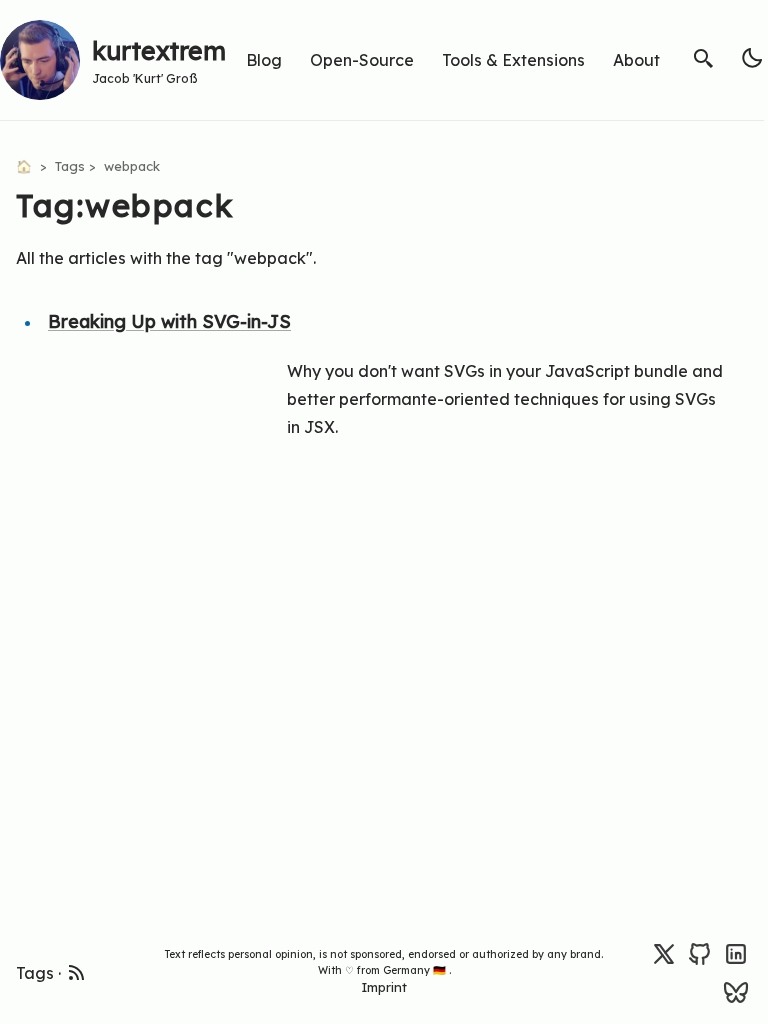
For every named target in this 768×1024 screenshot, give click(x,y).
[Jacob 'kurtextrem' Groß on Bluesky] (736, 991)
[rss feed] (77, 970)
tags (70, 166)
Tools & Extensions (513, 60)
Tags (35, 973)
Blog (264, 60)
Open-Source (362, 60)
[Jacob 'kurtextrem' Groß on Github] (700, 953)
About (636, 60)
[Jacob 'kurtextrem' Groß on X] (664, 953)
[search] (704, 58)
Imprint (384, 987)
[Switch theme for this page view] (752, 58)
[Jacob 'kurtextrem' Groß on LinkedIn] (736, 953)
